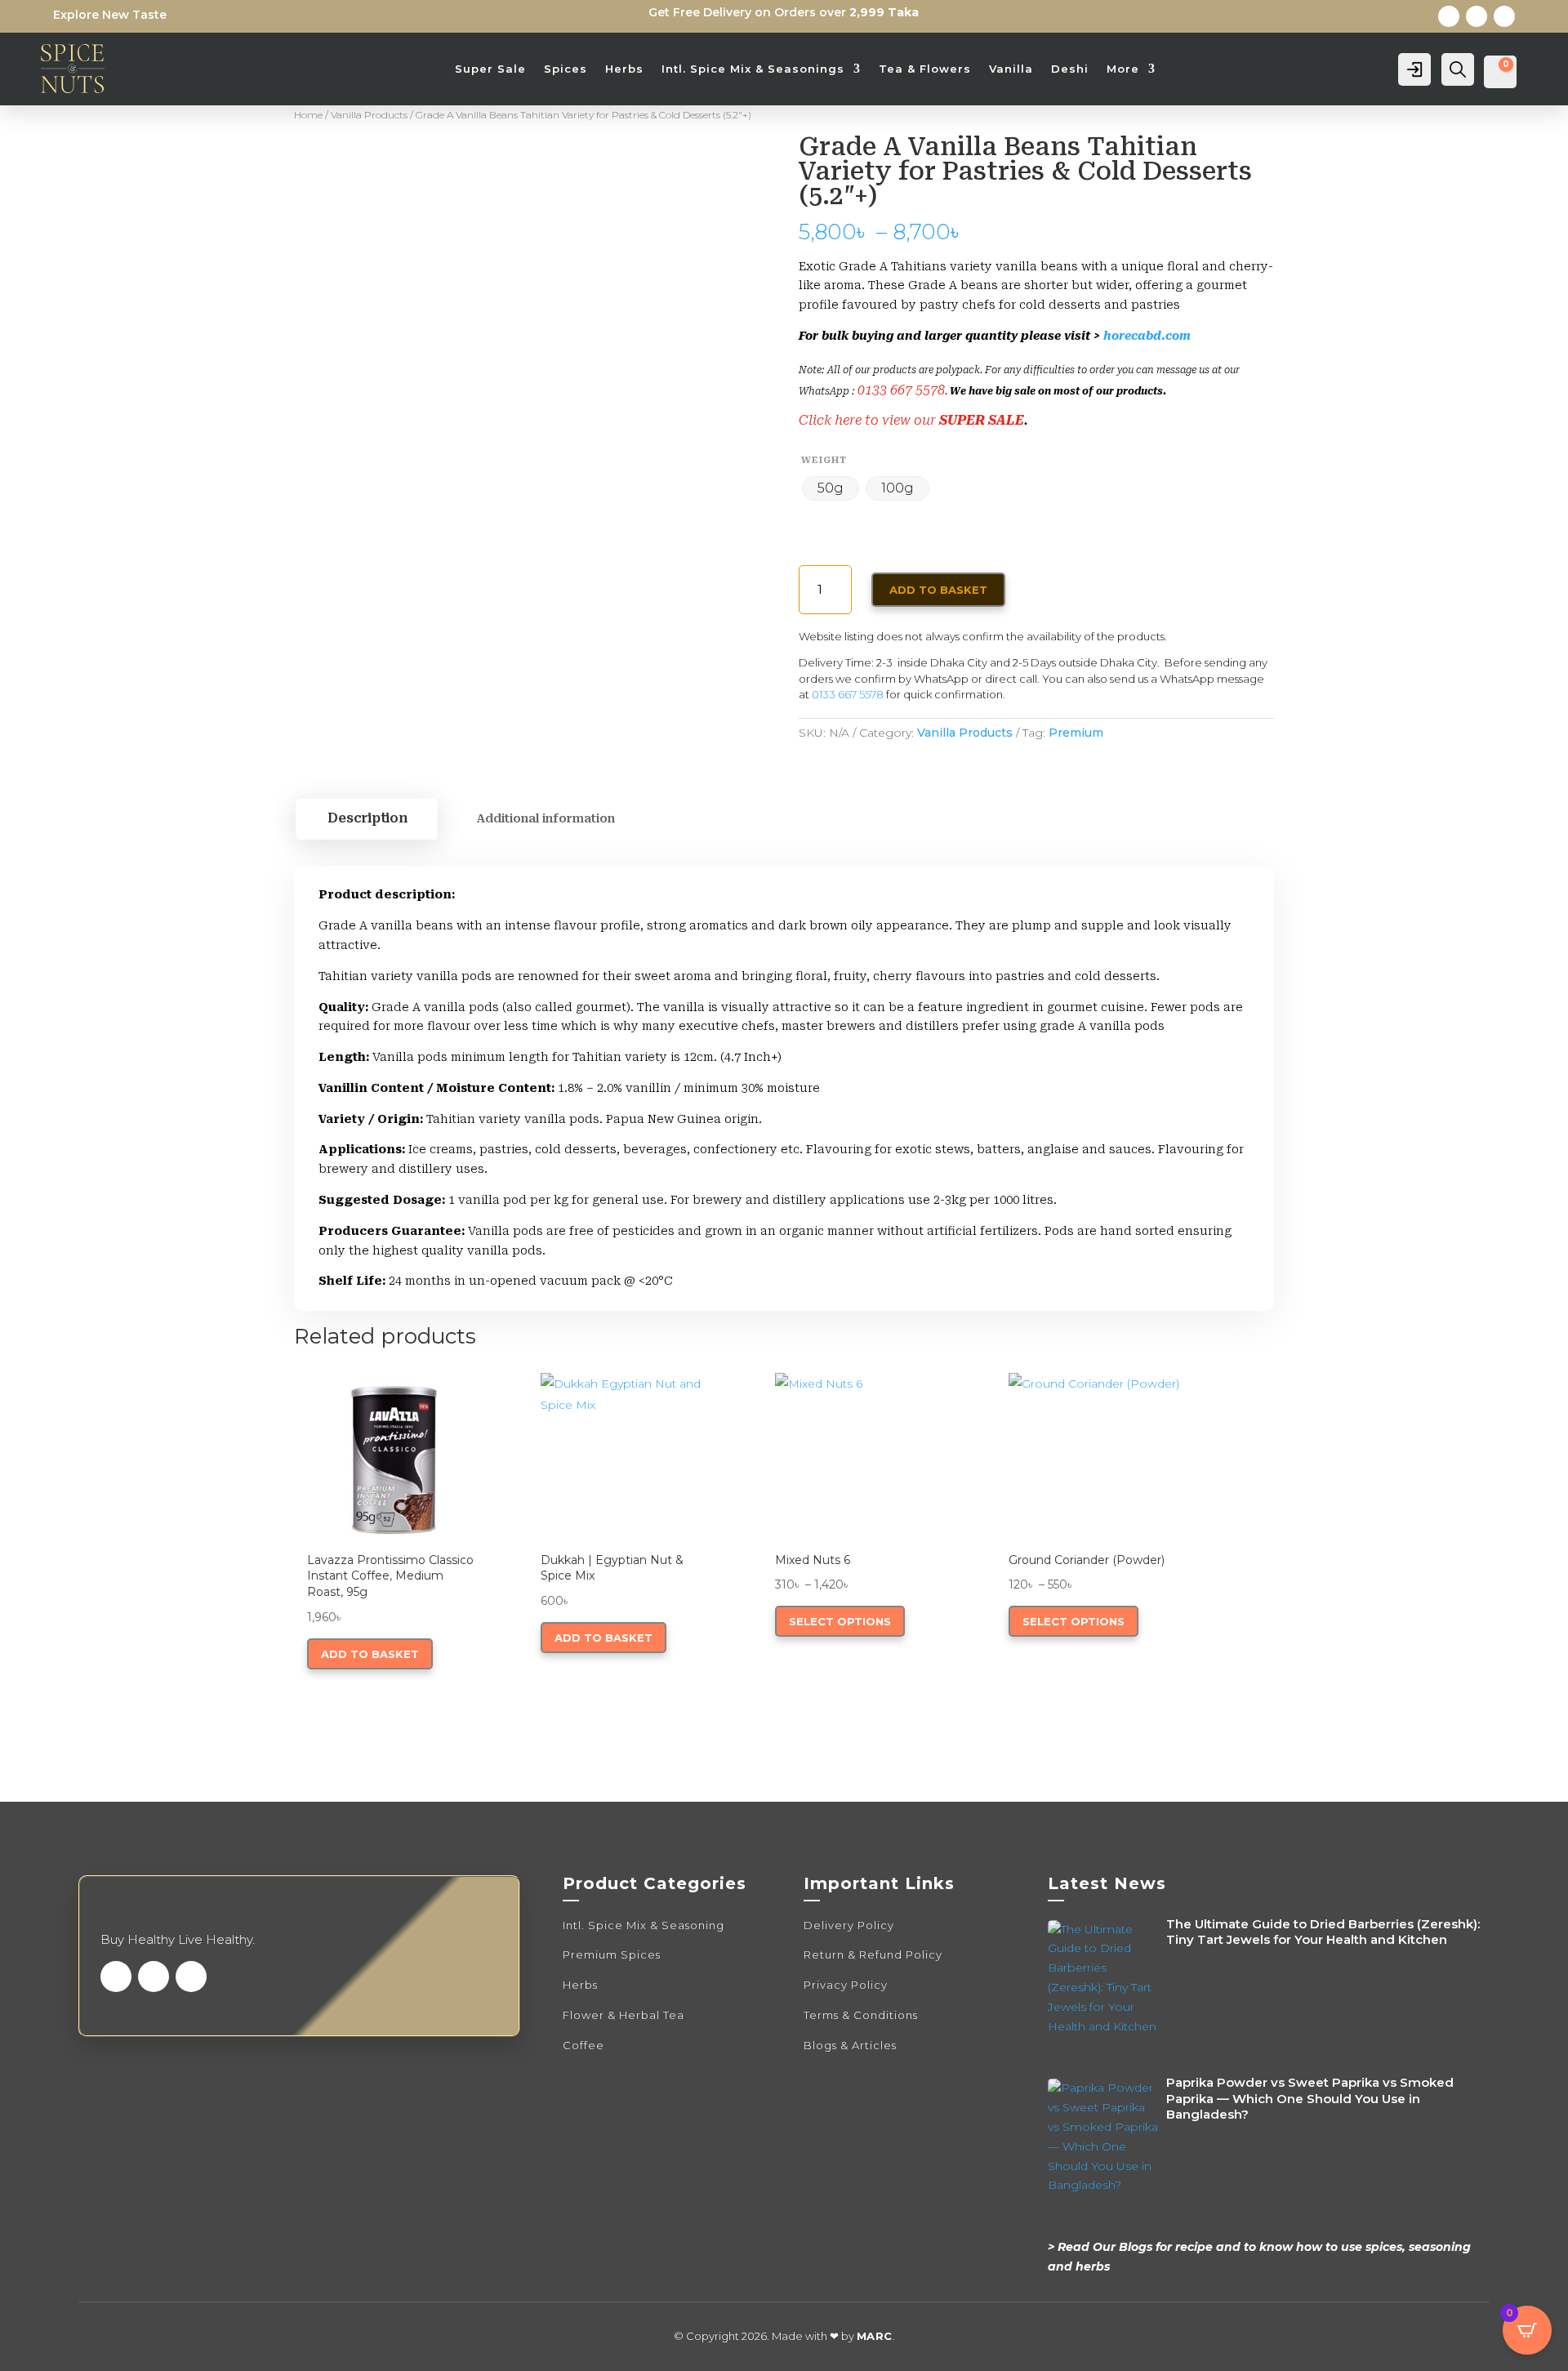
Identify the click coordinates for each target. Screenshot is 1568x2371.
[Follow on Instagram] (1504, 16)
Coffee (584, 2045)
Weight (824, 460)
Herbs (624, 69)
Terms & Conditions (861, 2015)
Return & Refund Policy (873, 1954)
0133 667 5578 (901, 390)
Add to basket (938, 590)
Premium (1076, 733)
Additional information (546, 818)
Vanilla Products (369, 115)
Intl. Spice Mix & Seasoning (644, 1925)
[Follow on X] (1477, 16)
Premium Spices (612, 1954)
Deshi (1070, 69)
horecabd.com (1147, 336)
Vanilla (1011, 69)
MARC (875, 2336)
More (1123, 69)
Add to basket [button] (370, 1654)
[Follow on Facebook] (1449, 16)
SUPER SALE (982, 420)
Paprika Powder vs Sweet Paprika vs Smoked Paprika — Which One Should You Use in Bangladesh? (1310, 2098)
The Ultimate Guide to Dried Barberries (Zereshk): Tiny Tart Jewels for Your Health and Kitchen (1323, 1932)
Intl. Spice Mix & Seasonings (753, 69)
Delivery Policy (849, 1925)
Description (367, 818)
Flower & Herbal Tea (624, 2015)
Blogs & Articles (850, 2045)
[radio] (831, 488)
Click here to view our (869, 420)
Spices (566, 69)
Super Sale (490, 69)
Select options (840, 1621)
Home (308, 115)
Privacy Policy (846, 1985)
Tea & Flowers (925, 69)
